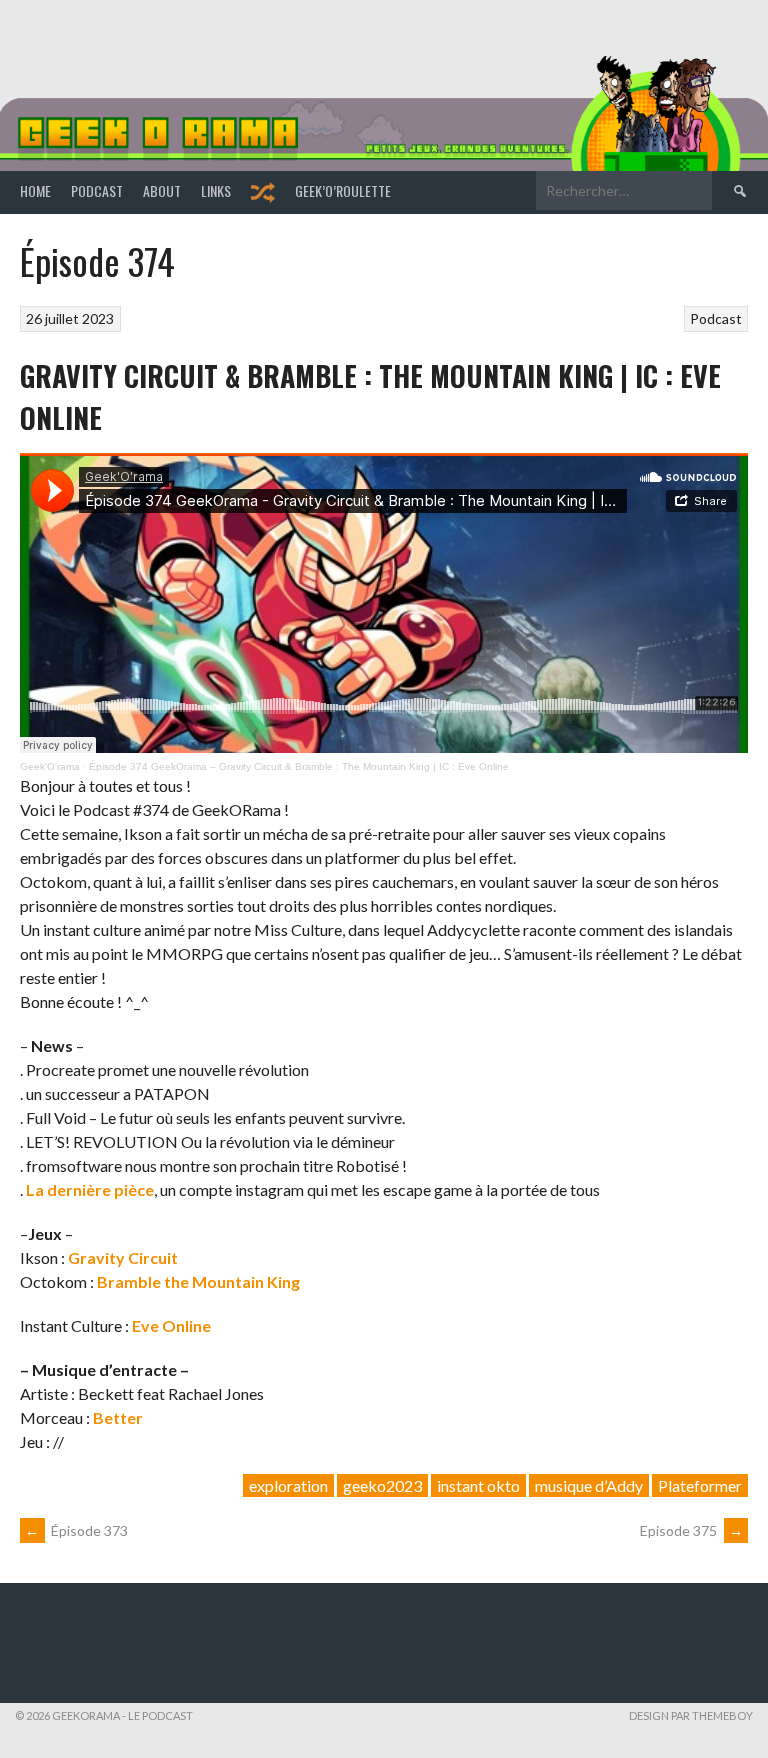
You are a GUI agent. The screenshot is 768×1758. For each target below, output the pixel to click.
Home (35, 190)
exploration (288, 1485)
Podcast (97, 190)
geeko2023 (382, 1485)
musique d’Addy (589, 1485)
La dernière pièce (90, 1189)
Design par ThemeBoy (691, 1715)
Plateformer (700, 1485)
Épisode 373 (76, 1530)
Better (118, 1417)
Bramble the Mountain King (198, 1281)
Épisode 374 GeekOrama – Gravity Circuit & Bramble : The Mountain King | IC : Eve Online (299, 766)
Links (216, 190)
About (162, 190)
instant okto (478, 1485)
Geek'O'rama (50, 766)
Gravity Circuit (123, 1257)
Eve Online (171, 1325)
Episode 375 (691, 1530)
